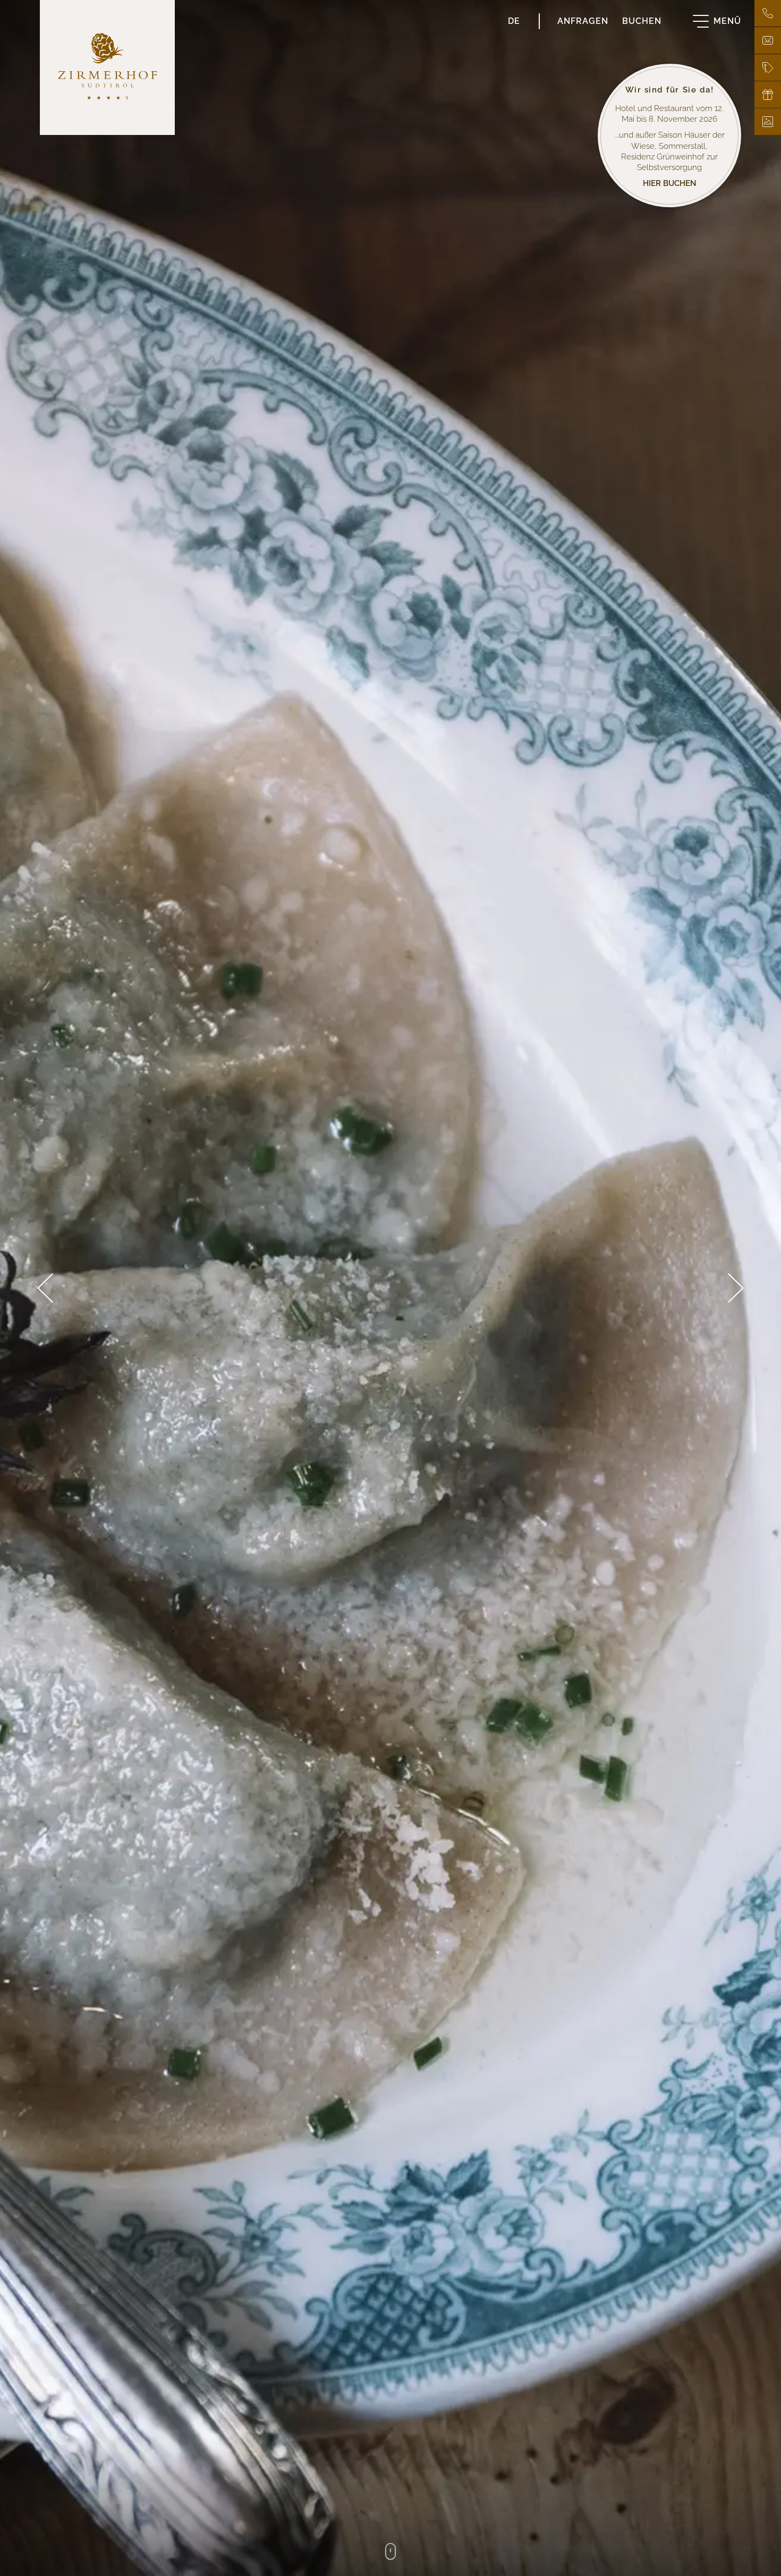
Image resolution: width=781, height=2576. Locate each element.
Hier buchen (670, 182)
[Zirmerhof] (107, 67)
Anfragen (583, 20)
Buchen (642, 20)
